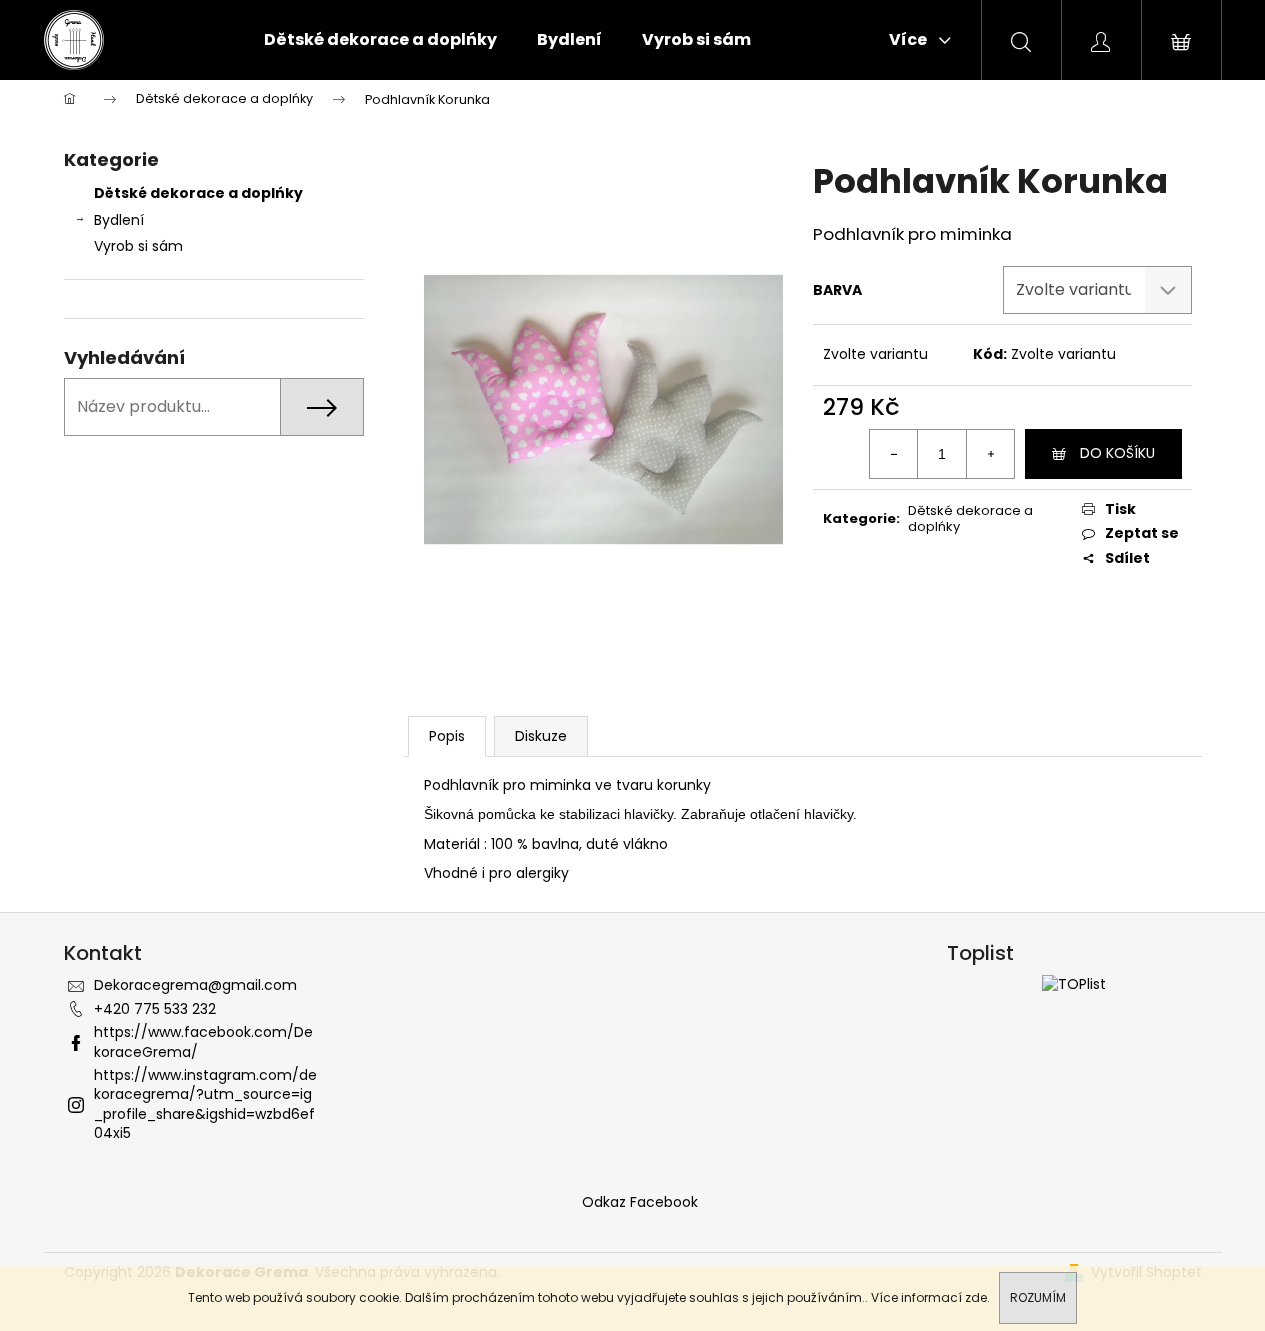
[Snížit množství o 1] (894, 454)
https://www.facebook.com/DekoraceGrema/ (203, 1041)
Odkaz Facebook (640, 1202)
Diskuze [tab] (541, 736)
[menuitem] (380, 40)
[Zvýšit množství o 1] (990, 454)
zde (976, 1297)
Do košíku (1117, 453)
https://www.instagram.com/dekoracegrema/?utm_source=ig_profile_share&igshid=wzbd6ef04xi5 (205, 1104)
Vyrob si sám (140, 246)
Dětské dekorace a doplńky (198, 193)
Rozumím (1038, 1297)
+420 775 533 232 (155, 1009)
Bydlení (119, 220)
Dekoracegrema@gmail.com (195, 985)
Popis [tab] (447, 736)
